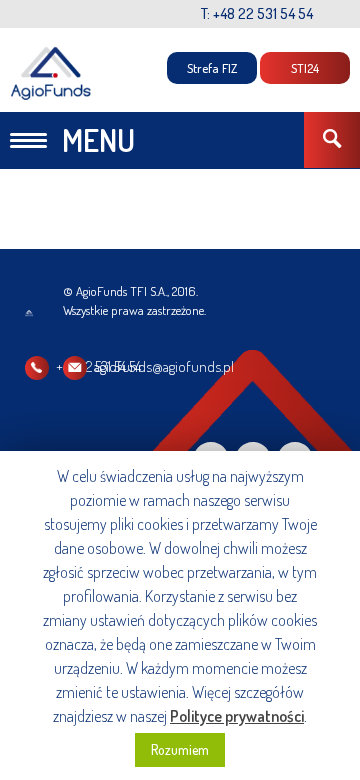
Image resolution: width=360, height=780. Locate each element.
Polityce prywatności (237, 716)
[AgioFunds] (51, 73)
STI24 (305, 68)
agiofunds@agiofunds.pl (164, 366)
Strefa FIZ (212, 68)
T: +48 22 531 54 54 (257, 13)
